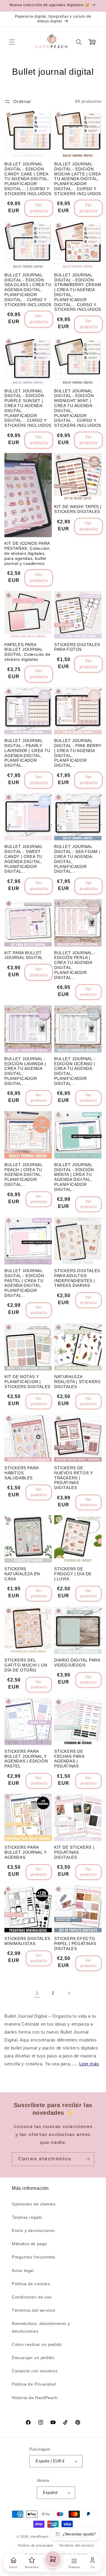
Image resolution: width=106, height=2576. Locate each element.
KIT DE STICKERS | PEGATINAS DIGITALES (74, 1852)
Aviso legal (23, 2270)
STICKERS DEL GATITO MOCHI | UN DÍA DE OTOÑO (26, 1665)
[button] (12, 42)
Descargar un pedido (33, 2358)
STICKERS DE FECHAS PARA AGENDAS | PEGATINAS (69, 1759)
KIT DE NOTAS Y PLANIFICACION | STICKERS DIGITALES (27, 1382)
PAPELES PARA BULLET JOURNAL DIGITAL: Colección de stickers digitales (28, 652)
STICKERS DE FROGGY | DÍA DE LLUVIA (73, 1574)
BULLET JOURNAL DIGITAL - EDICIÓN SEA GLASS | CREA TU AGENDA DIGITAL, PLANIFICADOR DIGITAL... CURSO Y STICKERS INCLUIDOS (28, 290)
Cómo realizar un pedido (37, 2344)
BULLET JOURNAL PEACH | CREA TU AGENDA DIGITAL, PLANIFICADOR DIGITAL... (23, 1175)
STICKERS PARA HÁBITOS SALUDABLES (21, 1473)
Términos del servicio (34, 2310)
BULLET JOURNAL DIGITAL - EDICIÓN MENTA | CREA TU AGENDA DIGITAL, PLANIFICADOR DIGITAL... (74, 1177)
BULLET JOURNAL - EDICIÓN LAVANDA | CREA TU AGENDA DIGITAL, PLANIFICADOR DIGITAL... (25, 1071)
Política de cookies (31, 2284)
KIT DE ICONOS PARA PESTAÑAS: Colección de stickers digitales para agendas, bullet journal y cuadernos (27, 553)
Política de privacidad (35, 2545)
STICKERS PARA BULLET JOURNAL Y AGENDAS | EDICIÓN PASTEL (26, 1759)
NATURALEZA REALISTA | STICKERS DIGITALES (77, 1382)
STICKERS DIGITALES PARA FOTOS (77, 647)
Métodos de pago (29, 2244)
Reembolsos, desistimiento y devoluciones (41, 2327)
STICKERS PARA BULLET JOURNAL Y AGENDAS (26, 1852)
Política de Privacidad (34, 2384)
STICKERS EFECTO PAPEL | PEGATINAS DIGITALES (75, 1943)
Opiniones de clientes (34, 2204)
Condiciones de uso (32, 2297)
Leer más (89, 2064)
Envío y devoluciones (33, 2230)
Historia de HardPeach (35, 2398)
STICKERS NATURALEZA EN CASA (22, 1574)
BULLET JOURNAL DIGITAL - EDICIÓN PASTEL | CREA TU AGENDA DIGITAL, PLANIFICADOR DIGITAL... (24, 1283)
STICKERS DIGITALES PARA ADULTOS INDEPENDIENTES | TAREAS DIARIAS (77, 1278)
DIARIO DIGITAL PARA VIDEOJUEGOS (77, 1663)
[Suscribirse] (87, 2159)
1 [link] (37, 1993)
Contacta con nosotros (35, 2371)
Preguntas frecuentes (34, 2257)
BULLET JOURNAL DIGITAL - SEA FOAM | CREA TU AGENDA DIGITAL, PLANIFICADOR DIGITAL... (77, 859)
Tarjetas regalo (27, 2217)
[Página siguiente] (69, 1993)
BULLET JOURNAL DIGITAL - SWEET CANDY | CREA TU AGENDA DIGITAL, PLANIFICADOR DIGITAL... (23, 859)
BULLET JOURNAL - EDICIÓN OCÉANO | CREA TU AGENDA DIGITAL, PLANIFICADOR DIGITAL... (75, 1071)
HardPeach (39, 2537)
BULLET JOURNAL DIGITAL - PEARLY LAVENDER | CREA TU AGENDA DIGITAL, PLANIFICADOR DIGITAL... (27, 753)
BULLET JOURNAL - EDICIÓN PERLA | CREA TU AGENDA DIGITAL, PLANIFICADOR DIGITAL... (75, 965)
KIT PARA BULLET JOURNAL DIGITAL (24, 955)
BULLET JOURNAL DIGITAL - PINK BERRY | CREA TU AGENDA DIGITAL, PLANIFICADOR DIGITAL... (78, 753)
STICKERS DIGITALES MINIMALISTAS (27, 1941)
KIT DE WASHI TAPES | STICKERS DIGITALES (78, 509)
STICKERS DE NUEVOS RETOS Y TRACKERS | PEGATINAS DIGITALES (73, 1478)
